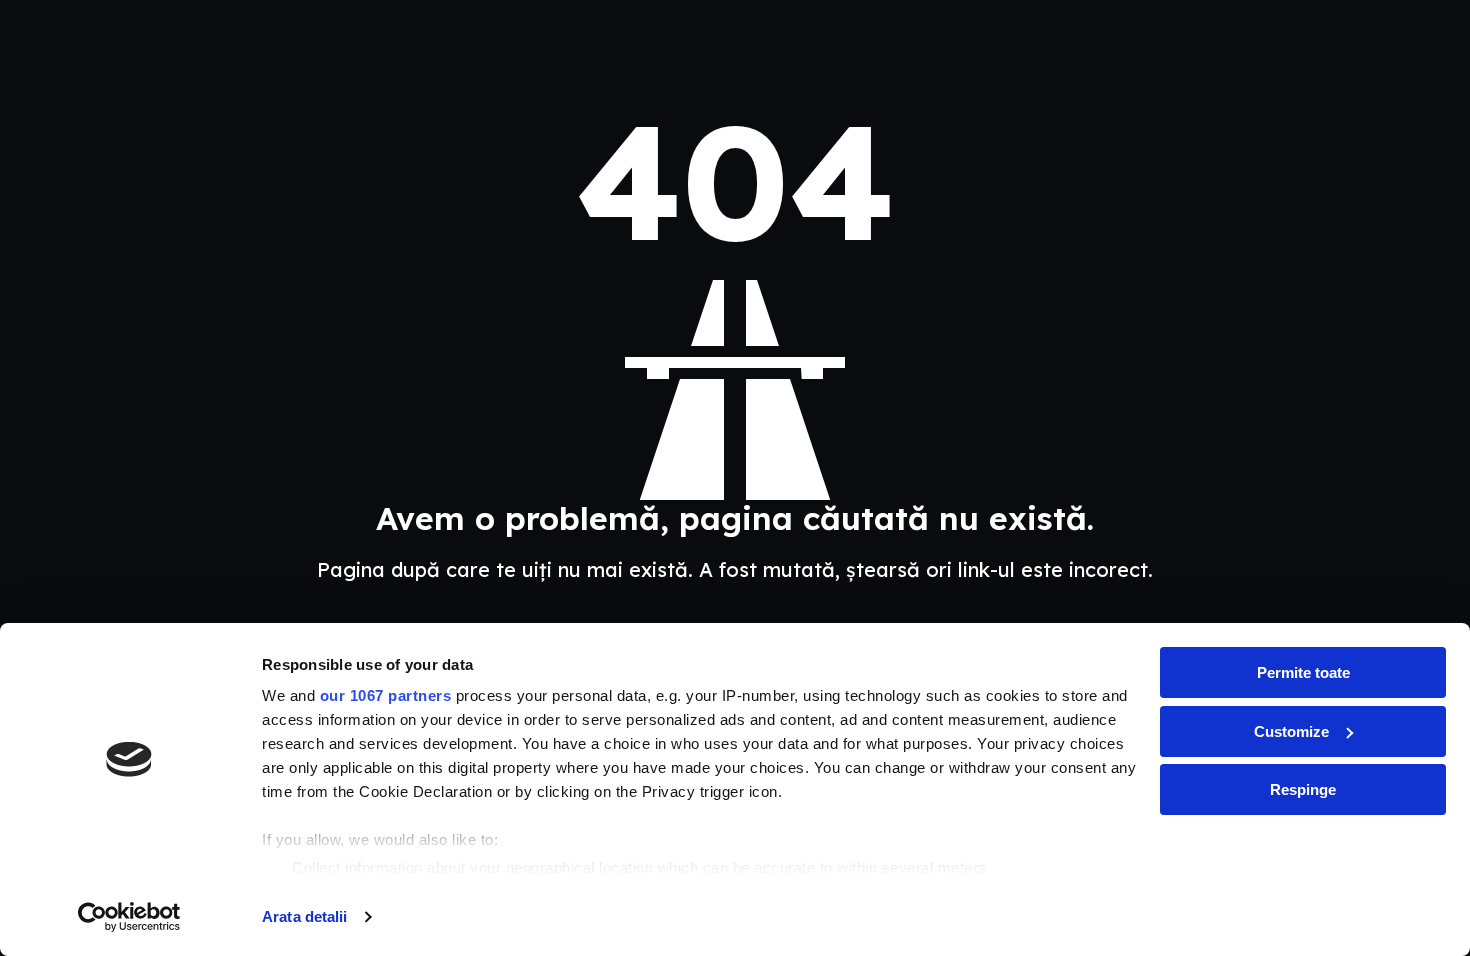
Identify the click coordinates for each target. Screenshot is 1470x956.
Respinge (1303, 789)
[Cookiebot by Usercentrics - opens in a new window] (129, 917)
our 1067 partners (386, 695)
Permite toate (1303, 672)
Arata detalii (304, 916)
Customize (1291, 731)
